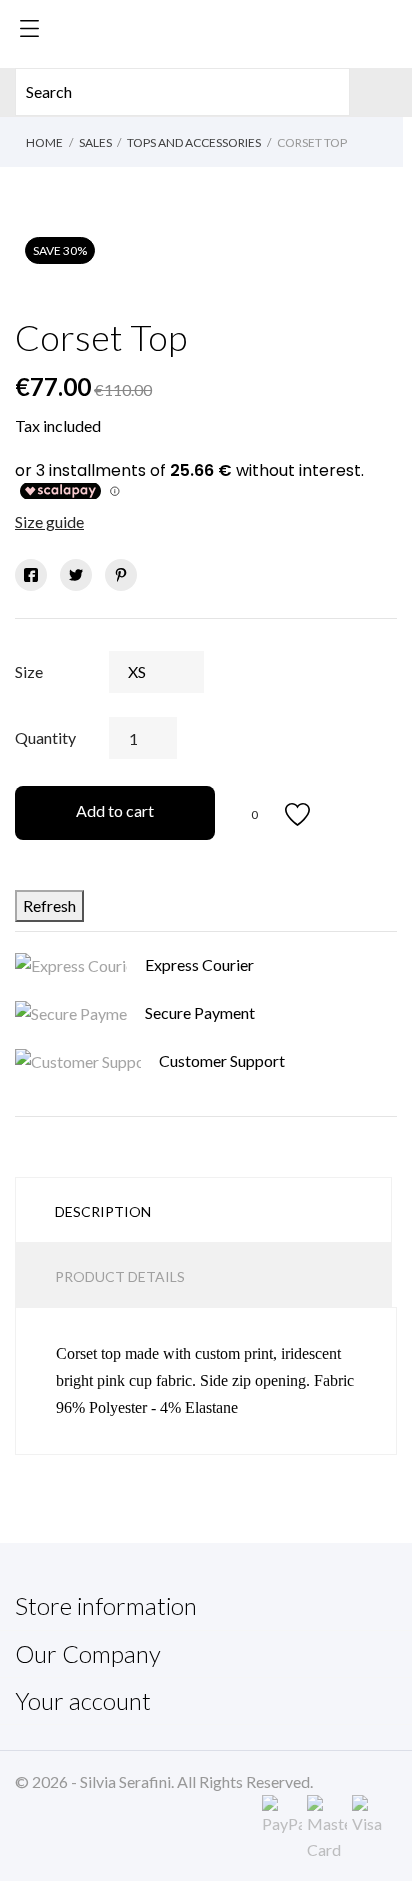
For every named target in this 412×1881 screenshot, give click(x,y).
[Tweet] (76, 575)
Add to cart (115, 810)
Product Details (120, 1276)
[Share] (31, 575)
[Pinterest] (121, 575)
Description (103, 1211)
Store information (106, 1605)
